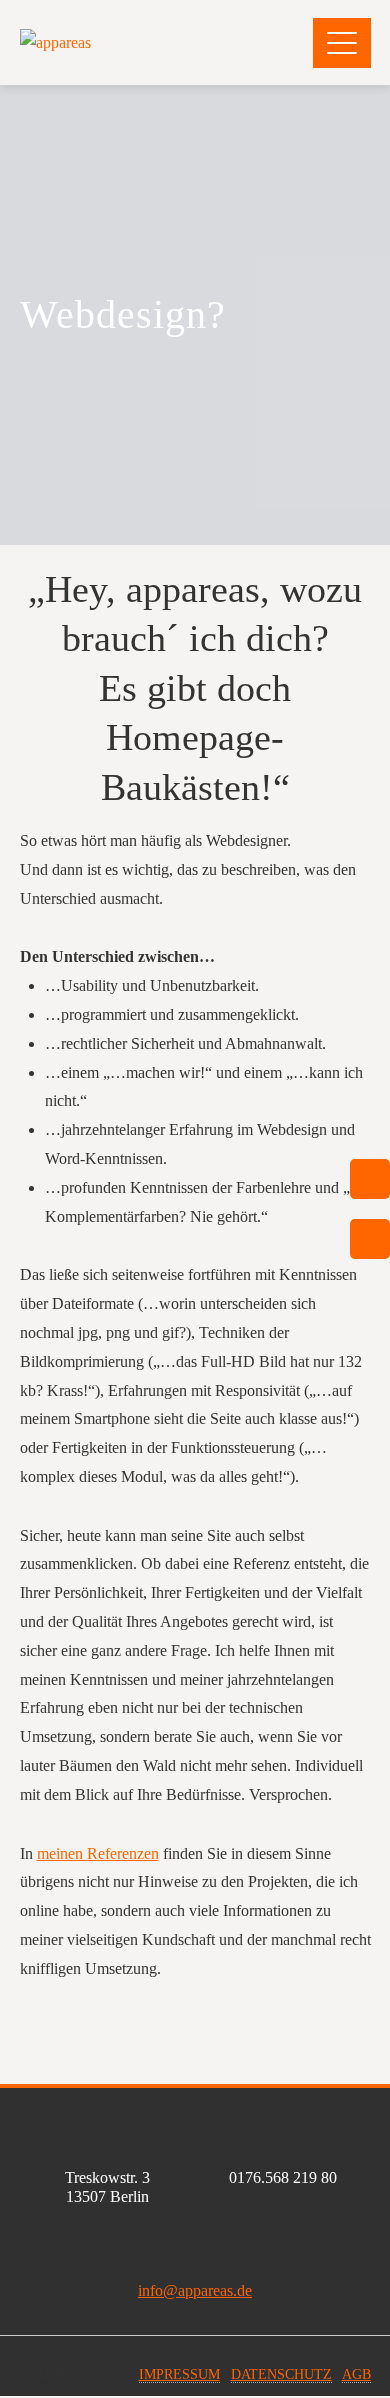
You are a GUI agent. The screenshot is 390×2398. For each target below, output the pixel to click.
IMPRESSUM (179, 2374)
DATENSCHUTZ (281, 2374)
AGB (356, 2374)
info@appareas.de (195, 2290)
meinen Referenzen (98, 1853)
